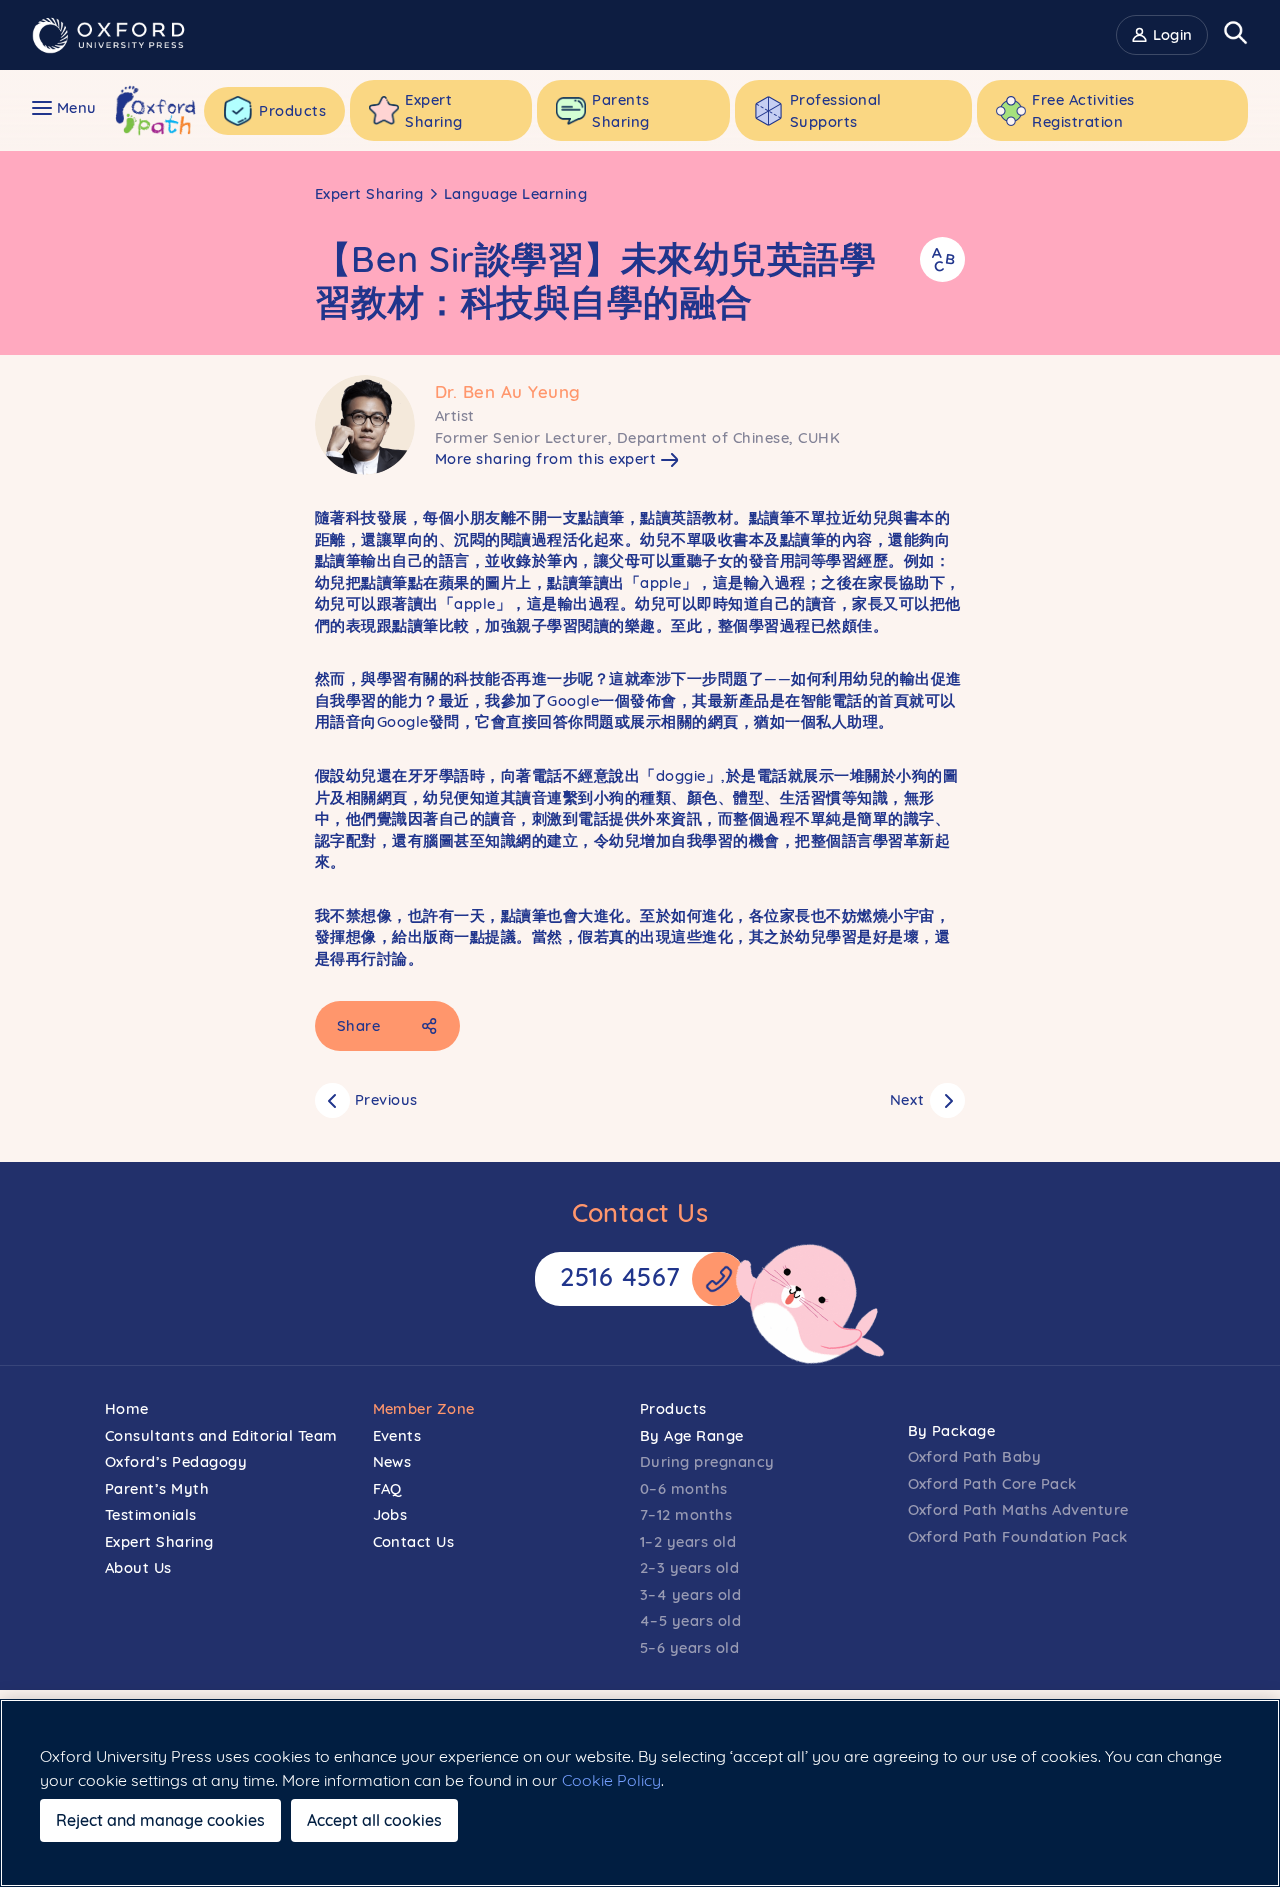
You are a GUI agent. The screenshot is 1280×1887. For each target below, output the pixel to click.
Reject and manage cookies (160, 1820)
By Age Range (692, 1435)
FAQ (388, 1488)
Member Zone (424, 1408)
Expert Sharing (369, 193)
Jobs (390, 1514)
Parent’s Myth (157, 1488)
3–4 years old (691, 1594)
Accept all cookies (374, 1820)
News (392, 1461)
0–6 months (684, 1488)
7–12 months (686, 1514)
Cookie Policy (611, 1780)
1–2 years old (688, 1541)
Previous (386, 1099)
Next (907, 1099)
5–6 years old (690, 1647)
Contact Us (414, 1541)
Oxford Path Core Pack (992, 1483)
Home (127, 1408)
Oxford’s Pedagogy (176, 1461)
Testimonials (151, 1514)
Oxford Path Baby (975, 1456)
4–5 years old (691, 1620)
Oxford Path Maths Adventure (1018, 1509)
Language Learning (516, 193)
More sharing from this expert (545, 458)
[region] (640, 1793)
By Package (952, 1430)
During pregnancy (707, 1461)
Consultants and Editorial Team (221, 1435)
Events (397, 1435)
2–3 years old (690, 1567)
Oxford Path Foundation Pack (1018, 1536)
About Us (138, 1567)
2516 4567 (620, 1276)
